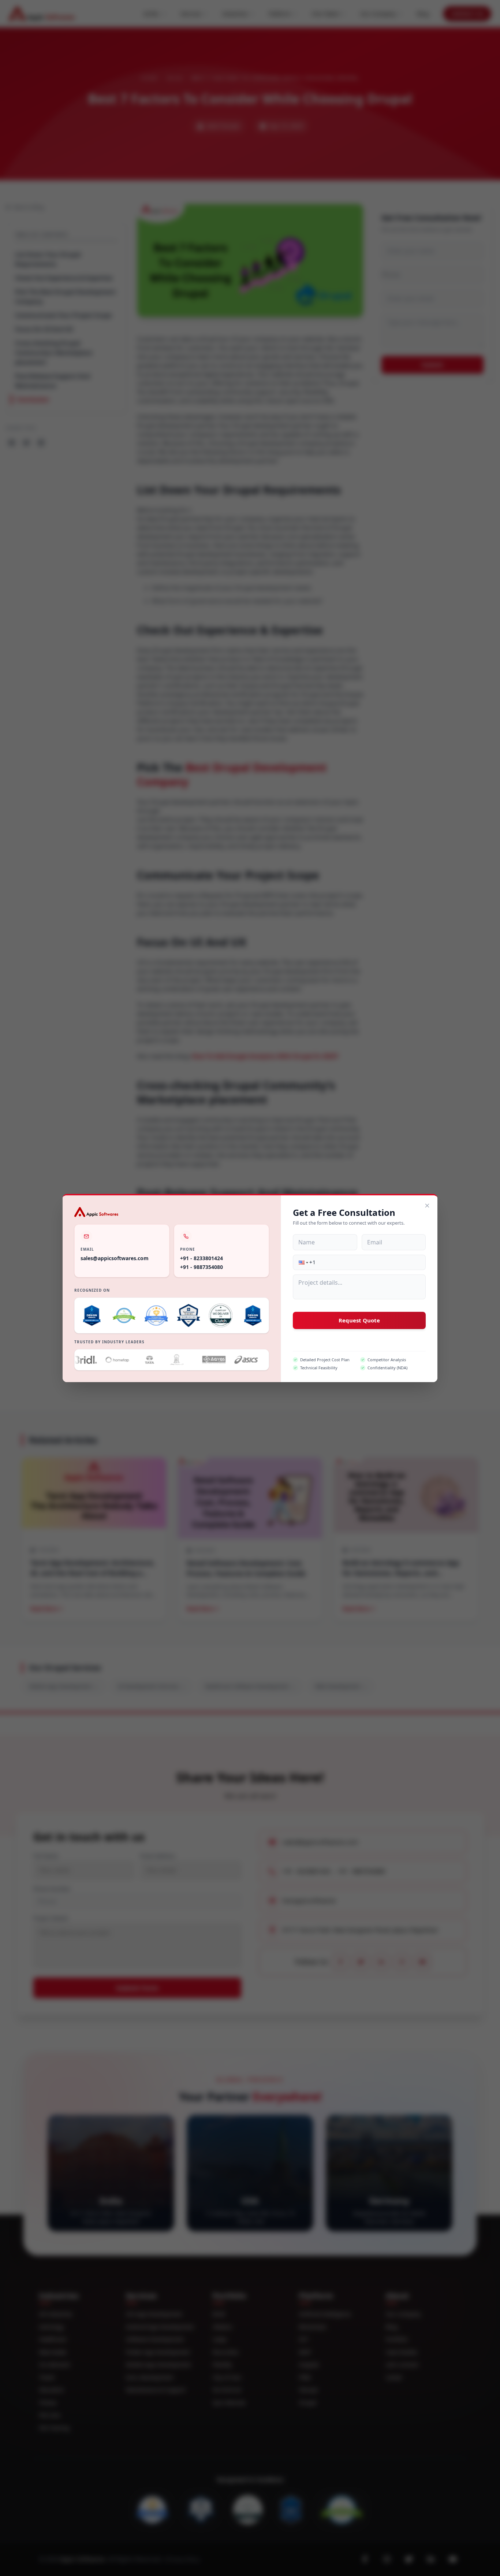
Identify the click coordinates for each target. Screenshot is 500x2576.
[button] (303, 1262)
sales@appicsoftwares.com (115, 1258)
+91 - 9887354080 (202, 1267)
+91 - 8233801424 (202, 1258)
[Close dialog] (427, 1206)
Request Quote (359, 1320)
